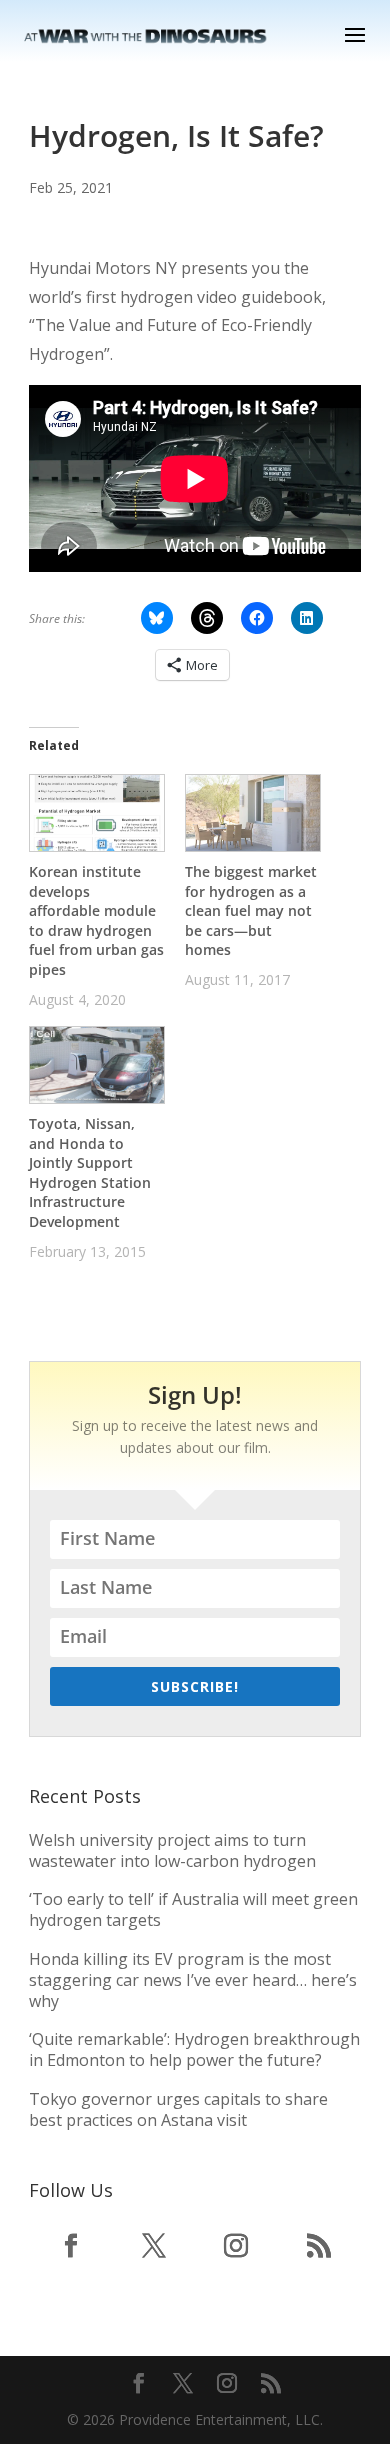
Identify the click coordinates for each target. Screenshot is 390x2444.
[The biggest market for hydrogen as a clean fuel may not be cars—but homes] (253, 813)
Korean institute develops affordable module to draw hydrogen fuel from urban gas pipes (96, 920)
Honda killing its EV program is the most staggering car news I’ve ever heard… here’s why (193, 1980)
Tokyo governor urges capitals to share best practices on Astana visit (178, 2109)
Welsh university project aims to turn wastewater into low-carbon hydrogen (172, 1850)
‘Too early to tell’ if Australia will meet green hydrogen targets (193, 1909)
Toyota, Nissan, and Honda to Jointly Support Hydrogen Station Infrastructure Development (90, 1172)
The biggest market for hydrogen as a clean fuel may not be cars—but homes (251, 910)
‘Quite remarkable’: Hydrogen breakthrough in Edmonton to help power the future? (194, 2049)
